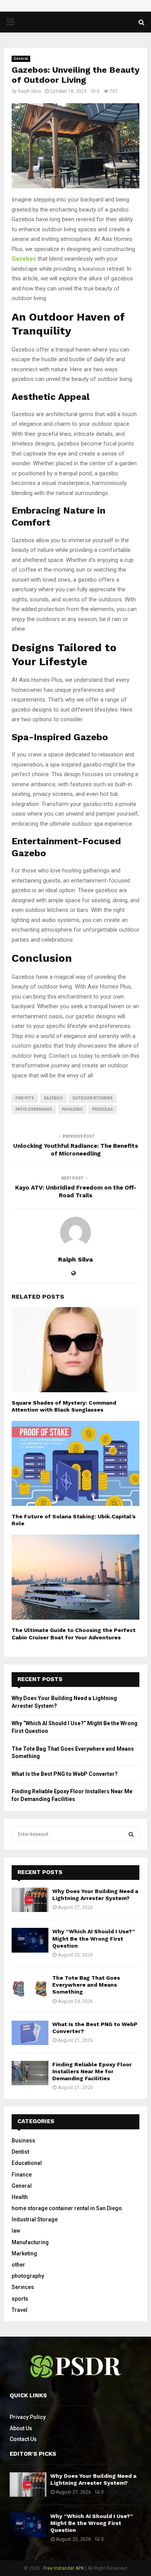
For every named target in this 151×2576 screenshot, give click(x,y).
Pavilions (72, 1109)
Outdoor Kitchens (93, 1098)
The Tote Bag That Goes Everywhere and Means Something (86, 1985)
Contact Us (23, 2439)
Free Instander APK (64, 2568)
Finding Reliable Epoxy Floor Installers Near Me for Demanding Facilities (92, 2071)
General (21, 59)
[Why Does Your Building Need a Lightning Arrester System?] (30, 1900)
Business (23, 2141)
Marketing (24, 2253)
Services (23, 2287)
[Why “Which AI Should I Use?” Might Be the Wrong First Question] (30, 1940)
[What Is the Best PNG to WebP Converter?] (30, 2033)
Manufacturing (30, 2242)
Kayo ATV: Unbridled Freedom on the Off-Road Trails (76, 1192)
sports (20, 2299)
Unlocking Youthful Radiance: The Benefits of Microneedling (76, 1150)
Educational (27, 2163)
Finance (22, 2175)
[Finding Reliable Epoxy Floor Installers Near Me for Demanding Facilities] (30, 2073)
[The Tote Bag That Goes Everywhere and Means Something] (30, 1986)
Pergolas (103, 1109)
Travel (20, 2310)
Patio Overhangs (34, 1109)
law (16, 2231)
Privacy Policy (28, 2417)
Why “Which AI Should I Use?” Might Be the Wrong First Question (94, 1938)
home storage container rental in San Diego (67, 2208)
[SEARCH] (131, 1834)
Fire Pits (25, 1098)
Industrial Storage (35, 2219)
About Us (21, 2428)
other (18, 2265)
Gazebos (53, 1098)
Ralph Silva (29, 91)
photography (28, 2276)
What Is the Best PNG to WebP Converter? (65, 1774)
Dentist (20, 2152)
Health (20, 2197)
